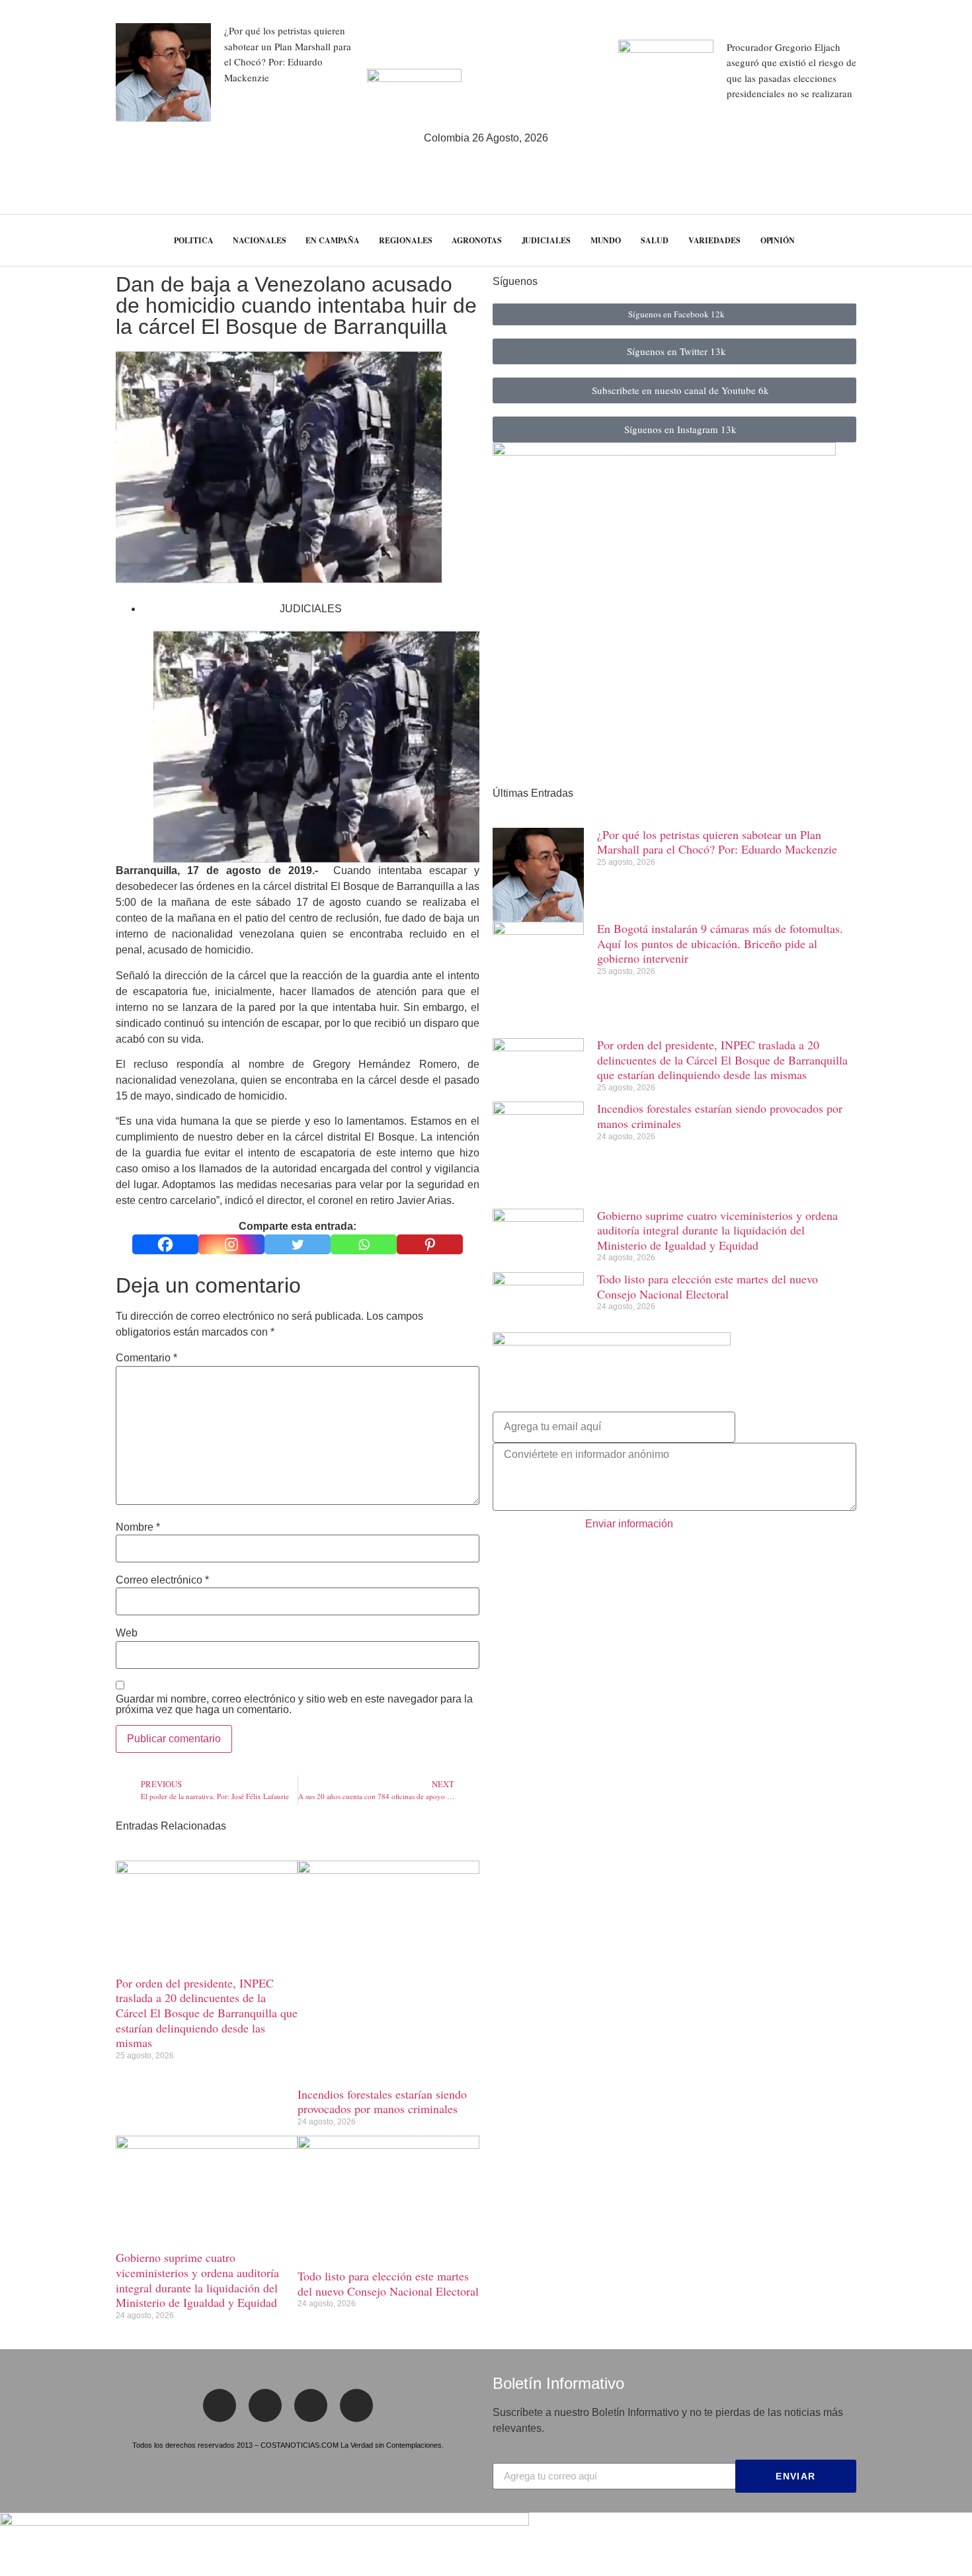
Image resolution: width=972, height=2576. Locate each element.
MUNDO (606, 240)
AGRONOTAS (476, 240)
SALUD (655, 240)
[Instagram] (231, 1244)
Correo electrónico (162, 1580)
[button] (938, 240)
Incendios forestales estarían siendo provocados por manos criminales (382, 2102)
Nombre (138, 1527)
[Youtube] (356, 2405)
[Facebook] (165, 1244)
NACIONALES (259, 240)
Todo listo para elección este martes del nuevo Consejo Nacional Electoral (388, 2283)
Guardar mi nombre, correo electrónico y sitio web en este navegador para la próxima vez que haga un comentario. (294, 1705)
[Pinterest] (430, 1244)
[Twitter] (298, 1244)
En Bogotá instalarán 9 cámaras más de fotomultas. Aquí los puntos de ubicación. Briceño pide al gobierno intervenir (720, 943)
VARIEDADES (714, 240)
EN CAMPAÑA (332, 240)
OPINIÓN (778, 240)
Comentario (146, 1358)
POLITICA (193, 240)
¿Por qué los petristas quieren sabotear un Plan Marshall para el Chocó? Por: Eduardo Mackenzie (717, 842)
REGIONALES (405, 240)
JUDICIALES (546, 240)
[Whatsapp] (364, 1244)
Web (127, 1633)
